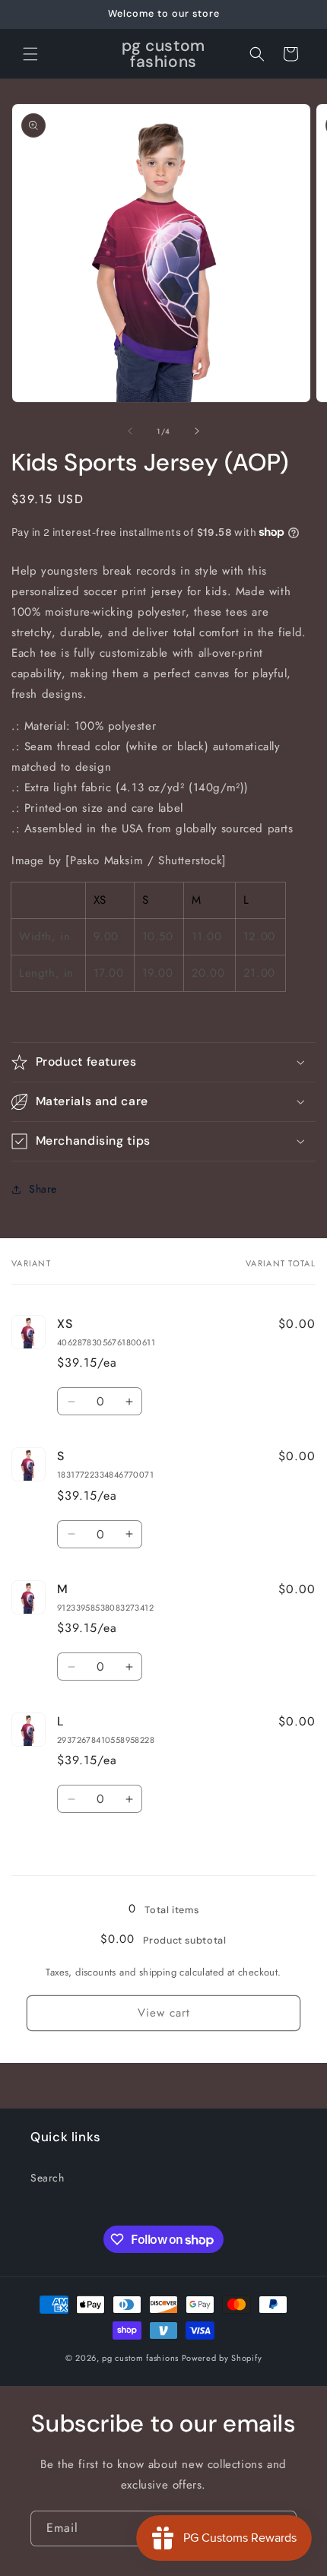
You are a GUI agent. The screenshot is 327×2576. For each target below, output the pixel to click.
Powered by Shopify (222, 2358)
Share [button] (43, 1189)
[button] (30, 54)
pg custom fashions (140, 2358)
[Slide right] (197, 431)
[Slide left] (130, 431)
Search (48, 2178)
